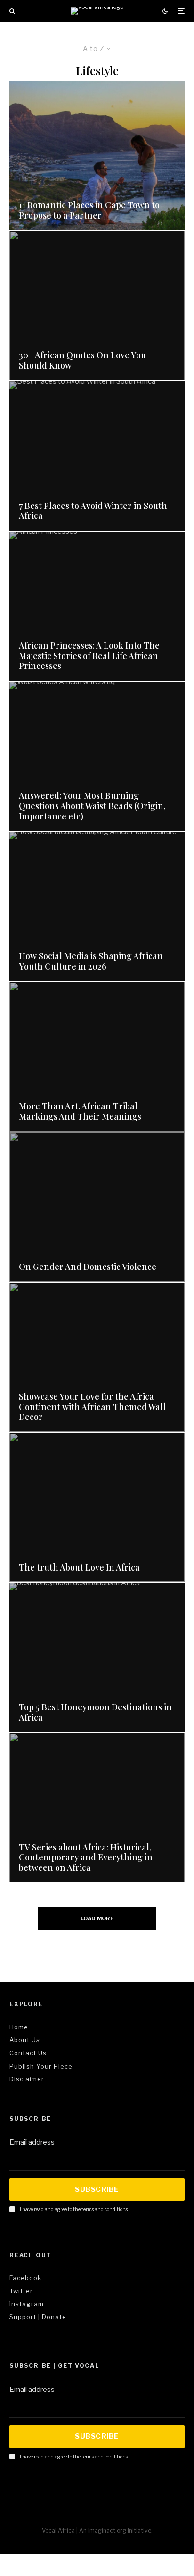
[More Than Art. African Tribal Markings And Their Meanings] (97, 1056)
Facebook (25, 2278)
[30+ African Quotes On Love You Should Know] (97, 305)
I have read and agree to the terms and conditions (74, 2209)
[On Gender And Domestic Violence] (97, 1207)
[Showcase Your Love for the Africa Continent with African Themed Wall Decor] (97, 1357)
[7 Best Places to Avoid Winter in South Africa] (97, 456)
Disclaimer (27, 2079)
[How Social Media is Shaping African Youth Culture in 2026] (97, 906)
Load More (97, 1918)
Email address (32, 2142)
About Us (25, 2040)
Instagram (27, 2304)
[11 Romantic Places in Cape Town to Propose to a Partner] (97, 155)
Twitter (21, 2291)
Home (19, 2027)
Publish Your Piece (41, 2066)
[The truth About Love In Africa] (97, 1507)
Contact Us (28, 2053)
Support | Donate (38, 2317)
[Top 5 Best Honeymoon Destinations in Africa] (97, 1657)
